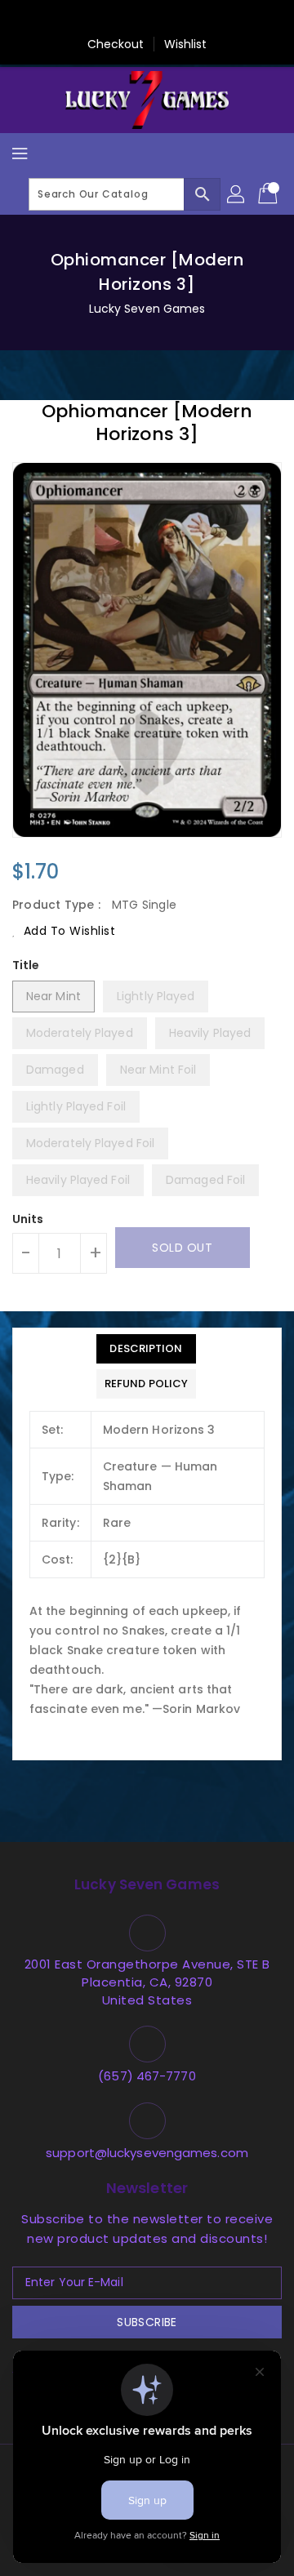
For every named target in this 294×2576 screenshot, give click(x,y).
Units (28, 1219)
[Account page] (237, 194)
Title (26, 965)
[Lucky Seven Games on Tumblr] (194, 19)
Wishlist (186, 44)
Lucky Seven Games (147, 309)
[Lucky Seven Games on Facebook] (69, 19)
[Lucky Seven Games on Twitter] (100, 19)
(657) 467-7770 (147, 2076)
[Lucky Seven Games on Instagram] (163, 19)
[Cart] (269, 194)
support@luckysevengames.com (147, 2153)
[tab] (146, 1349)
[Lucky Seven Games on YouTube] (225, 19)
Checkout (116, 44)
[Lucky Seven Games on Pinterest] (131, 19)
